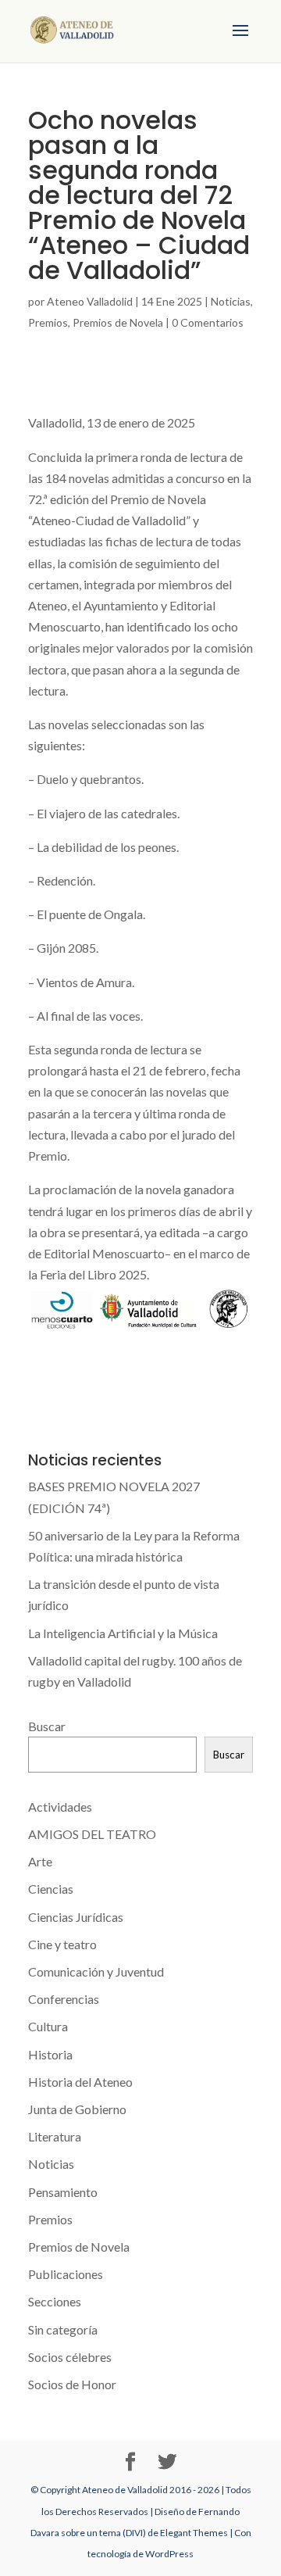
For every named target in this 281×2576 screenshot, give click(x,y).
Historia (50, 2054)
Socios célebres (70, 2357)
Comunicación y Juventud (96, 1971)
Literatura (55, 2136)
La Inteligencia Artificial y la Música (123, 1633)
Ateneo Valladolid (90, 301)
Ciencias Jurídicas (76, 1917)
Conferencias (64, 1999)
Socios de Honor (72, 2384)
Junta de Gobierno (77, 2109)
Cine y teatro (62, 1944)
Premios (48, 322)
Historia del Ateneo (80, 2082)
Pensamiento (63, 2192)
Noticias (231, 301)
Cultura (48, 2026)
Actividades (60, 1807)
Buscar (47, 1726)
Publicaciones (66, 2274)
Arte (40, 1861)
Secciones (55, 2301)
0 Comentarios (208, 322)
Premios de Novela (118, 322)
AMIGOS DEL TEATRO (92, 1834)
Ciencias (51, 1889)
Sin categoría (63, 2329)
